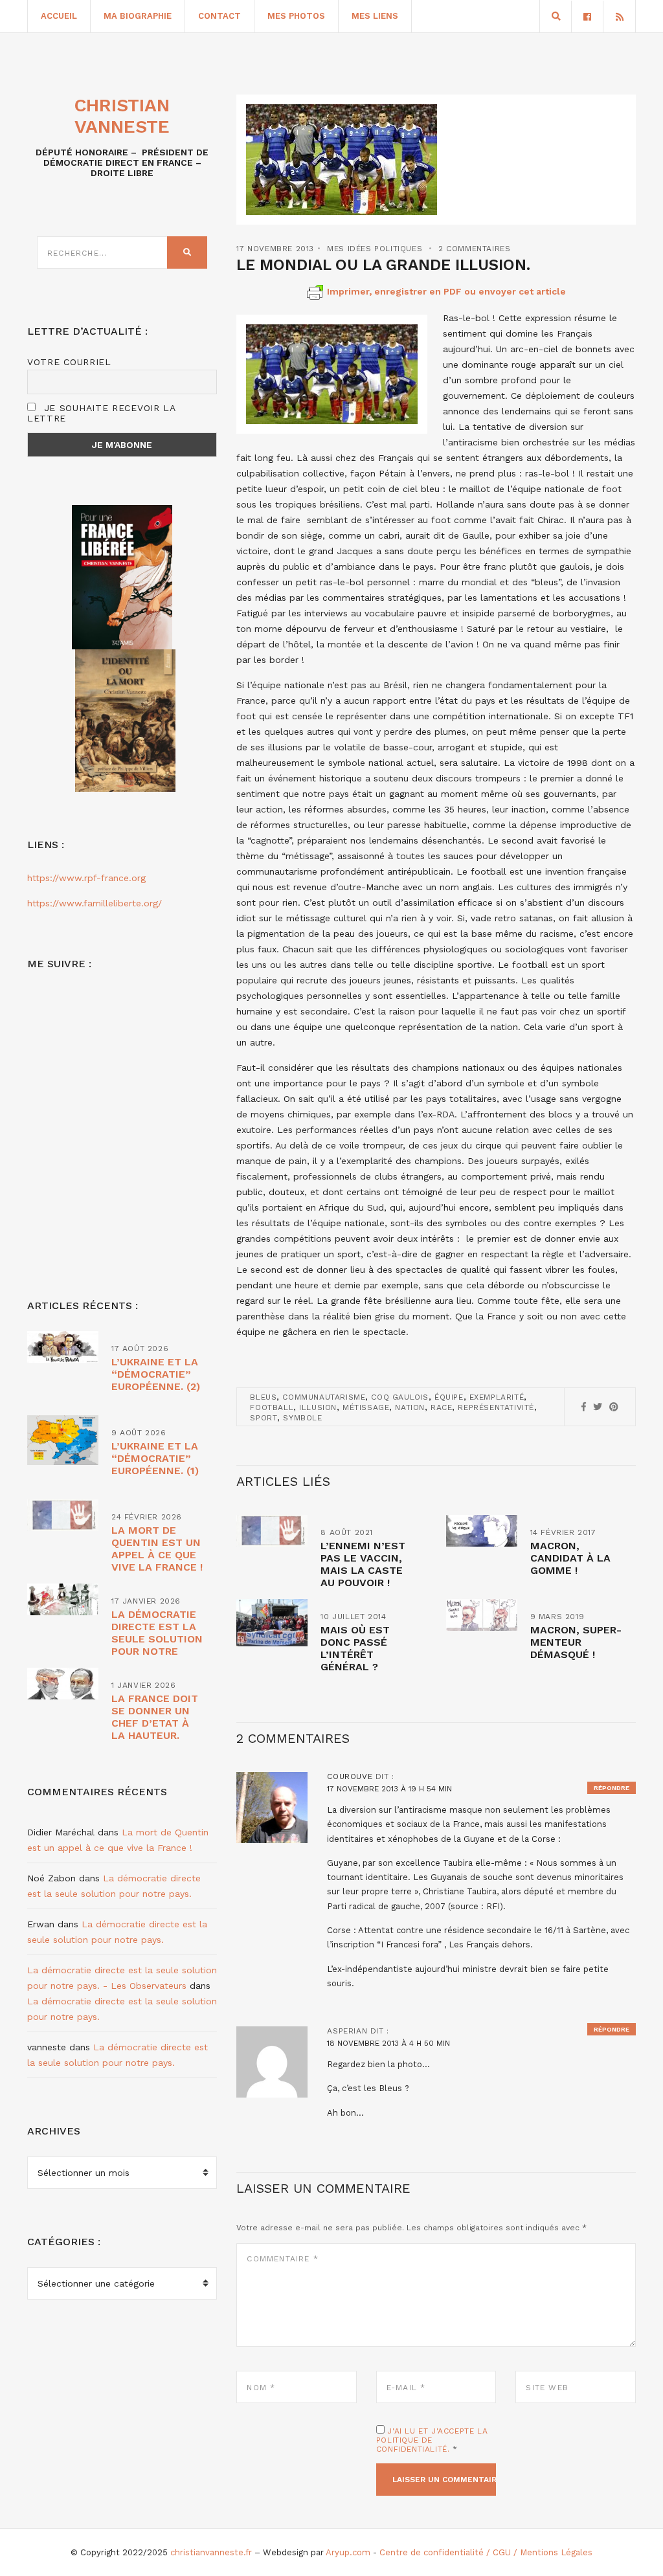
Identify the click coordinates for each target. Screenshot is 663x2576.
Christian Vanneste (122, 116)
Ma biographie (138, 16)
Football (272, 1407)
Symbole (302, 1418)
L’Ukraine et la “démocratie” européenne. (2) (156, 1374)
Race (441, 1407)
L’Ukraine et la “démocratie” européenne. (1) (155, 1458)
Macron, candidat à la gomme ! (570, 1558)
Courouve (350, 1776)
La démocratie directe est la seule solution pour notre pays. (157, 1639)
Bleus (263, 1397)
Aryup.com (348, 2552)
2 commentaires (474, 249)
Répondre (612, 1788)
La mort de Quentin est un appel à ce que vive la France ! (157, 1549)
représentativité (496, 1407)
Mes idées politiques (375, 249)
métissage (366, 1407)
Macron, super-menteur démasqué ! (576, 1642)
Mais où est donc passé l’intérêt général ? (355, 1648)
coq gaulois (400, 1397)
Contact (219, 16)
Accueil (59, 16)
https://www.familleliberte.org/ (95, 903)
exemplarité (497, 1397)
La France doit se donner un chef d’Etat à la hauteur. (155, 1717)
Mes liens (375, 16)
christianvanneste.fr (211, 2552)
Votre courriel (69, 362)
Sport (264, 1418)
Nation (410, 1407)
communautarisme (324, 1397)
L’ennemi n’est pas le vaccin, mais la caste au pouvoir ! (363, 1564)
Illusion (318, 1407)
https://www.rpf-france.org (86, 878)
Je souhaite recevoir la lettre (101, 413)
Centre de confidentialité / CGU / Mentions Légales (486, 2552)
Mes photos (296, 16)
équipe (449, 1397)
